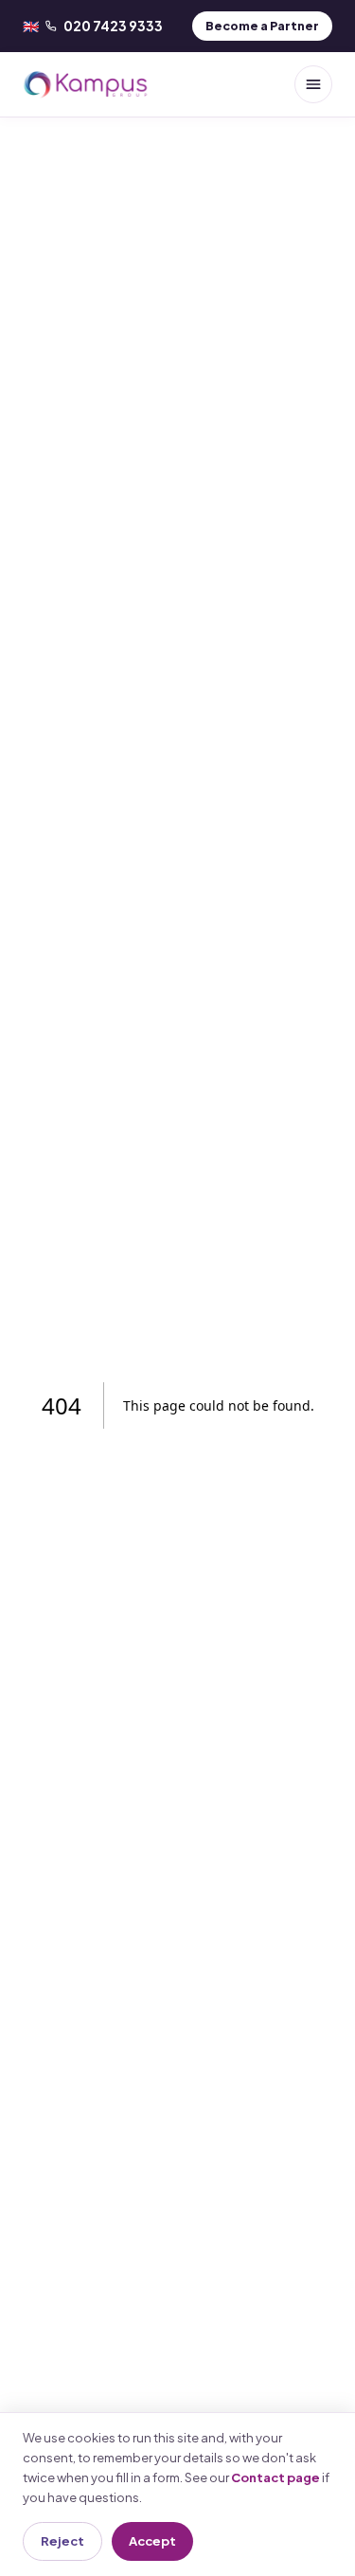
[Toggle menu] (313, 84)
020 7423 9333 (93, 26)
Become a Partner (262, 26)
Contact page (275, 2477)
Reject (62, 2541)
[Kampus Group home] (86, 84)
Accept (152, 2541)
